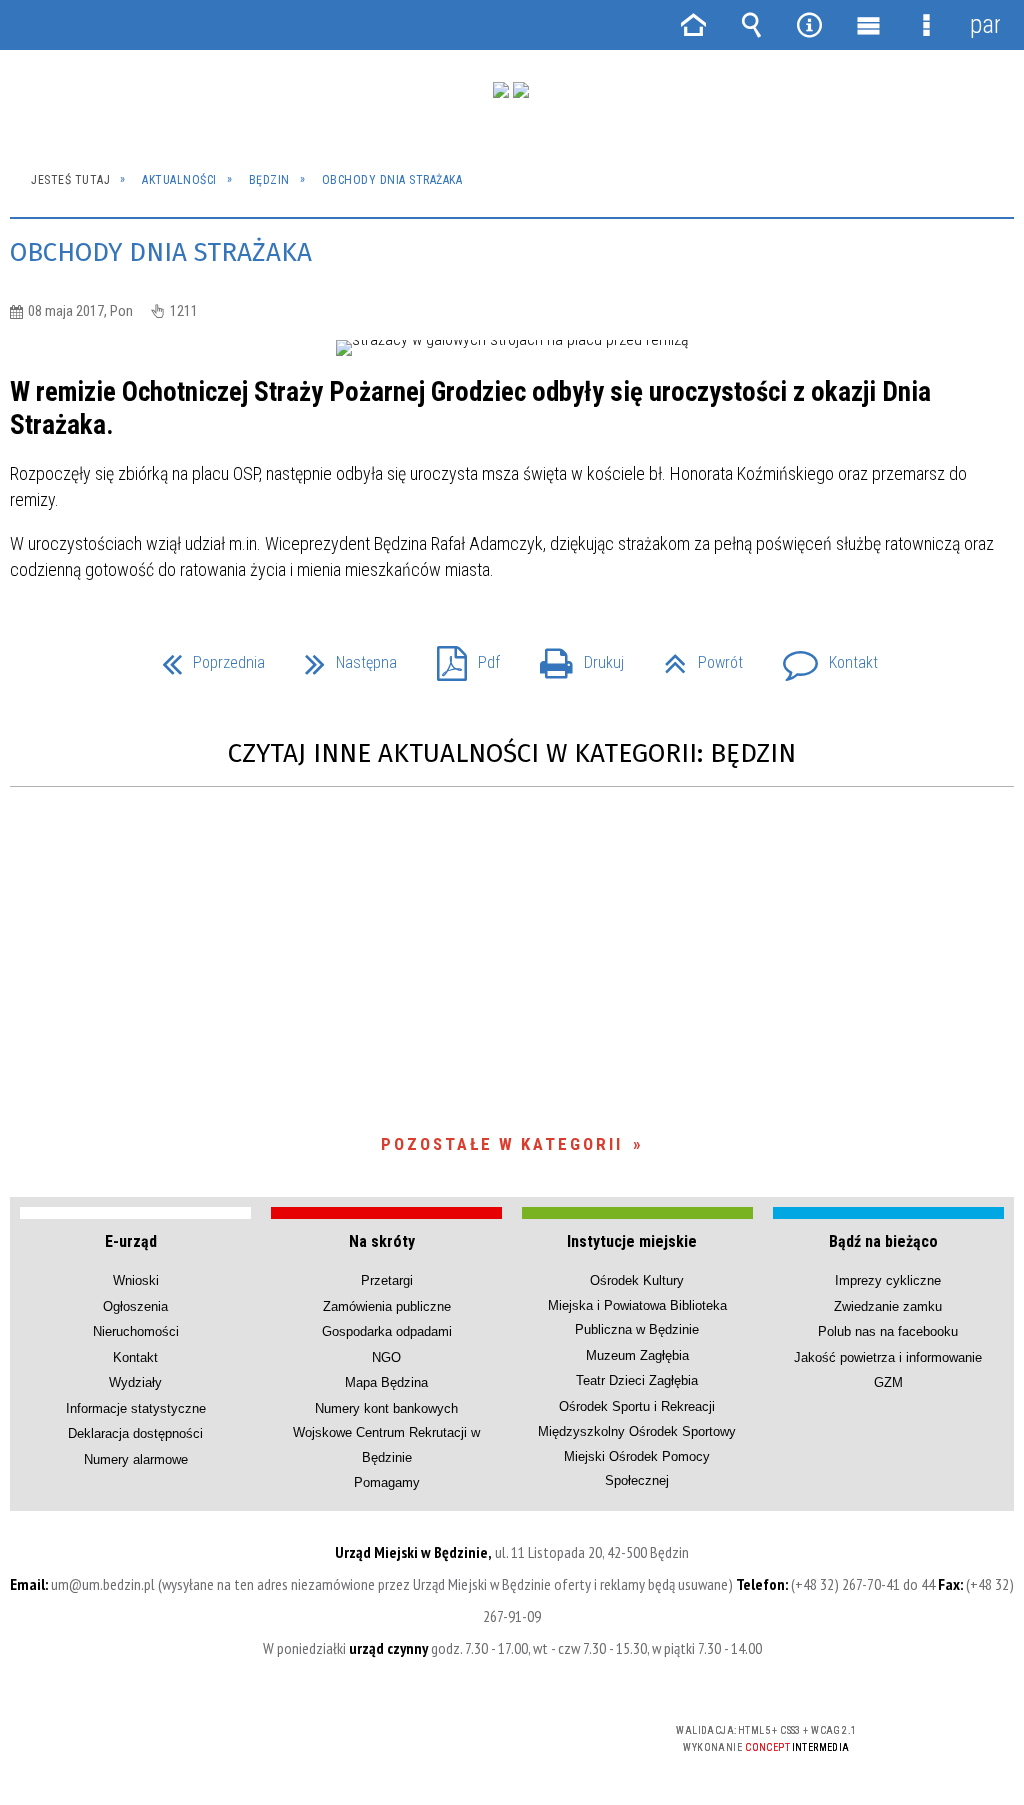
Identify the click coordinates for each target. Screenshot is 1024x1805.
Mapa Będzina (386, 1382)
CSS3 (509, 1738)
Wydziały (135, 1382)
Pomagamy (387, 1482)
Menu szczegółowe (926, 25)
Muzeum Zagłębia (637, 1355)
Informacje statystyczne (136, 1408)
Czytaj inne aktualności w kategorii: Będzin (512, 753)
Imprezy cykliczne (888, 1280)
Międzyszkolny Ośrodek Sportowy (637, 1431)
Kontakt (822, 656)
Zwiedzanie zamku (888, 1306)
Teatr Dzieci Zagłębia (637, 1380)
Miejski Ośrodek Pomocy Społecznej (637, 1468)
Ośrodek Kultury (637, 1280)
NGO (386, 1357)
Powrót (695, 656)
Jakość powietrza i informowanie (888, 1357)
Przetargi (387, 1280)
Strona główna (693, 25)
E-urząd (131, 1241)
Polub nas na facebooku (888, 1331)
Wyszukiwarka (751, 25)
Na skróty (382, 1241)
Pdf (460, 656)
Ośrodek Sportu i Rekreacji (637, 1406)
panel (985, 24)
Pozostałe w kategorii (502, 1144)
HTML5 (479, 1738)
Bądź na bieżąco (883, 1241)
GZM (888, 1382)
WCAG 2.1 (572, 1737)
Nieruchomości (136, 1331)
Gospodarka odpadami (387, 1331)
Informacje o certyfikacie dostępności (256, 1743)
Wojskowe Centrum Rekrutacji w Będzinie (386, 1444)
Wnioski (136, 1280)
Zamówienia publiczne (387, 1306)
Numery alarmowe (136, 1459)
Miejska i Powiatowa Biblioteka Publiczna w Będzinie (637, 1317)
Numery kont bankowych (386, 1408)
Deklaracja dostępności (135, 1433)
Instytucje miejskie (632, 1241)
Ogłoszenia (135, 1306)
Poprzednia (205, 656)
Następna (343, 656)
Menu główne (868, 25)
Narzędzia (810, 25)
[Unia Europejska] (521, 90)
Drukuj (574, 656)
